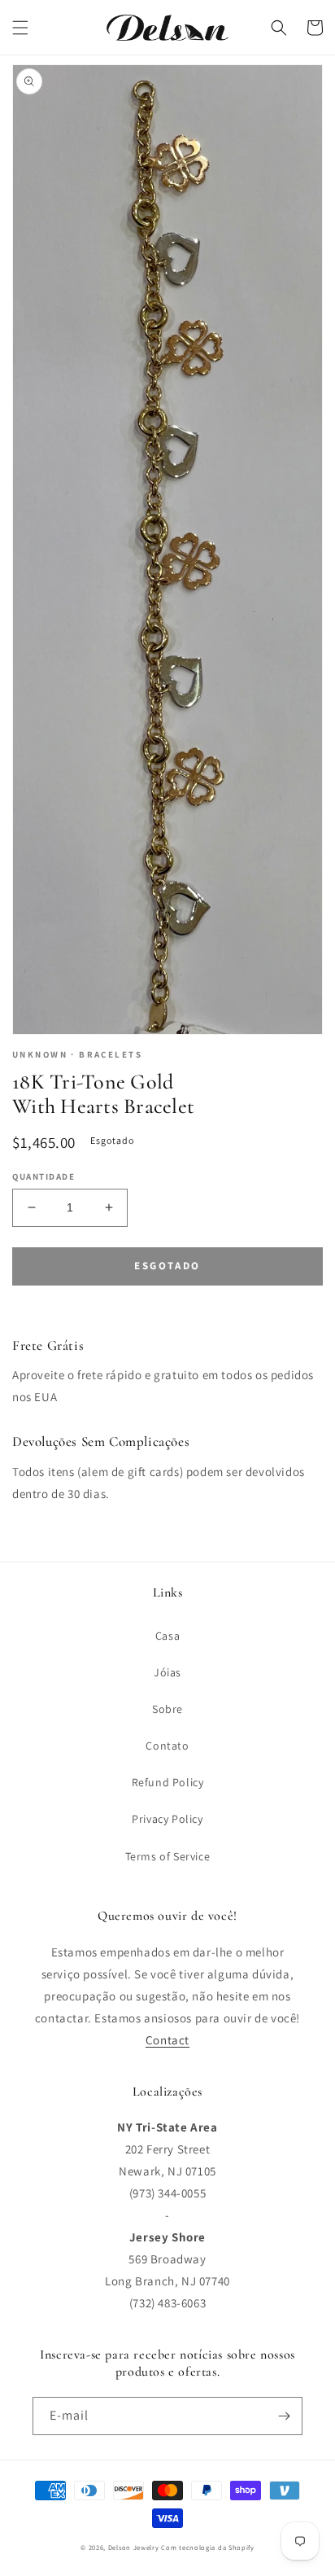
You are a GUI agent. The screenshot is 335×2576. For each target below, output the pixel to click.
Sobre (167, 1709)
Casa (167, 1636)
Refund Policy (168, 1782)
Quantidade (44, 1176)
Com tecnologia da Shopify (208, 2547)
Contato (167, 1746)
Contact (167, 2040)
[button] (20, 28)
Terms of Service (168, 1856)
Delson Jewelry (134, 2547)
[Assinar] (284, 2416)
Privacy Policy (167, 1819)
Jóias (167, 1672)
